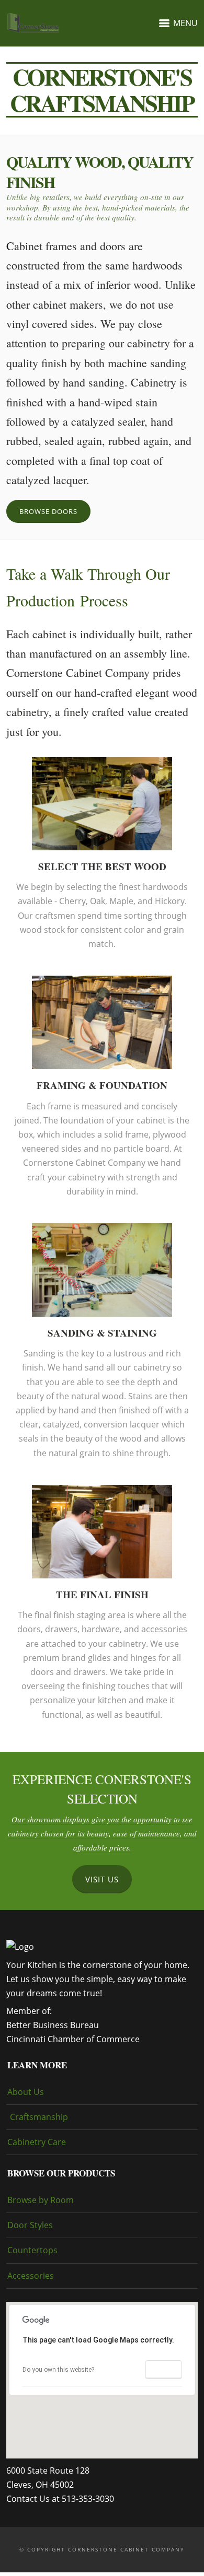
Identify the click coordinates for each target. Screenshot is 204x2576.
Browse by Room (41, 2200)
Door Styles (30, 2225)
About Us (26, 2092)
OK (163, 2370)
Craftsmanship (39, 2117)
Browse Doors (48, 511)
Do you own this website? (58, 2370)
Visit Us (102, 1879)
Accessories (31, 2276)
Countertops (32, 2250)
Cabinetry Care (37, 2142)
